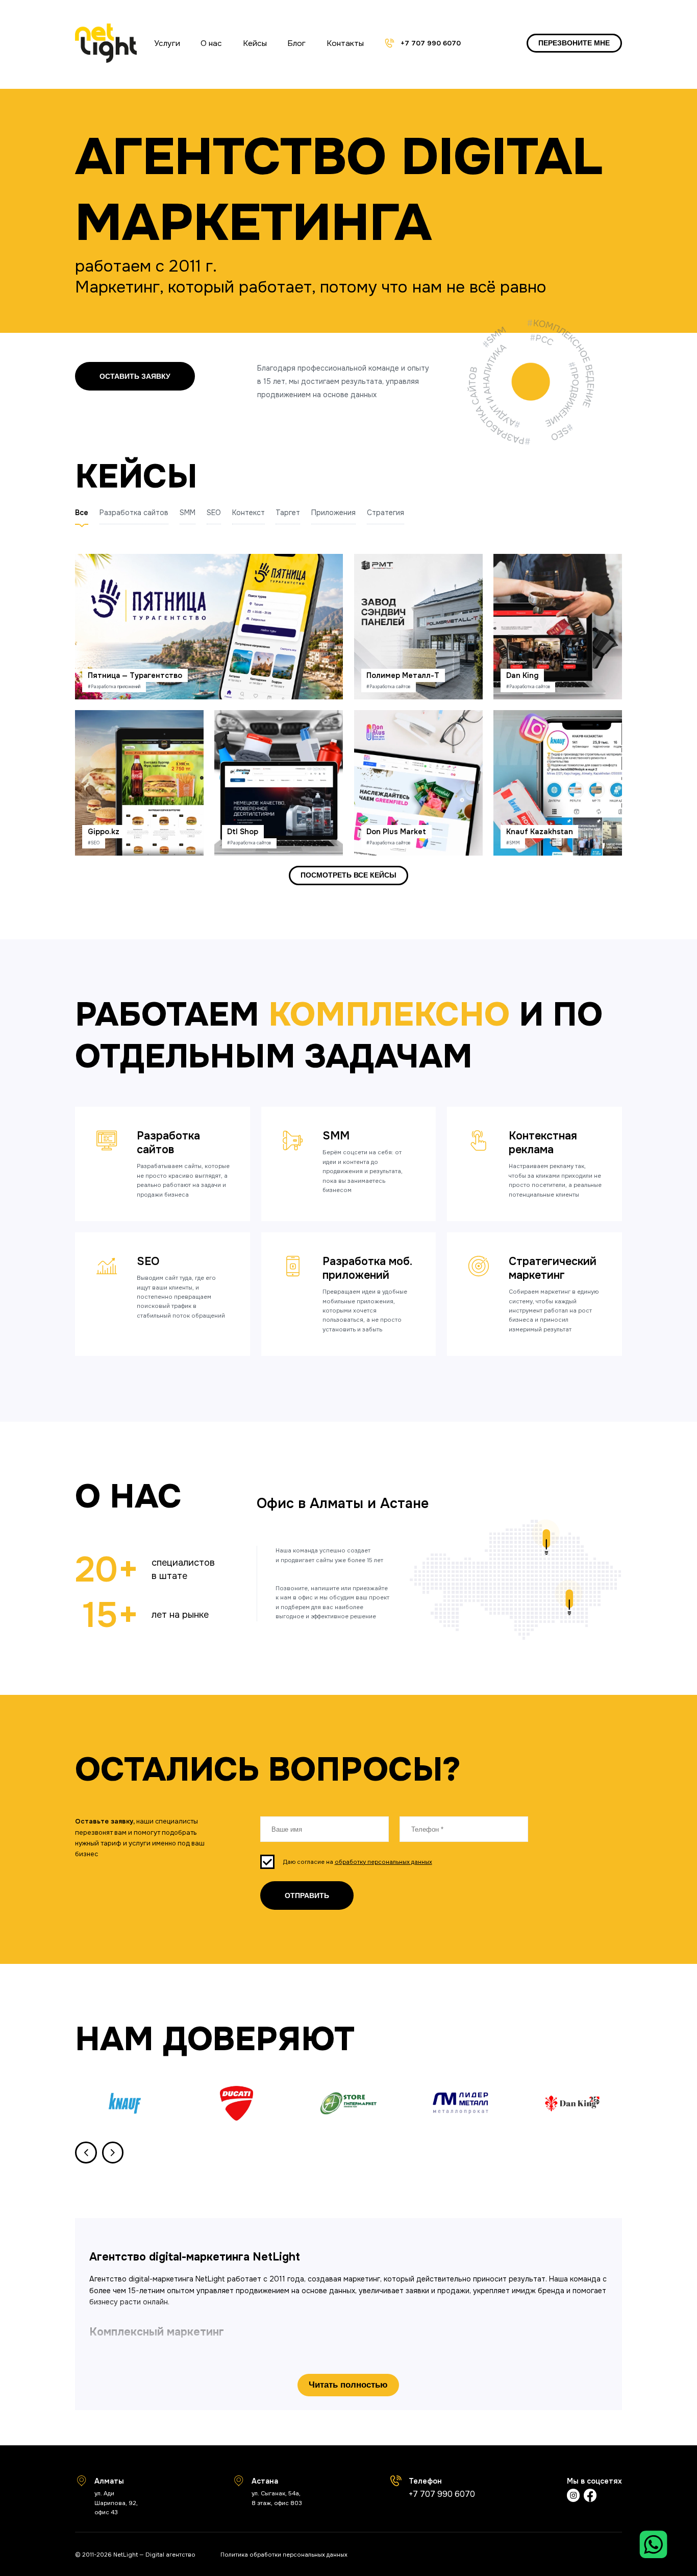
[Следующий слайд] (113, 2153)
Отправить (307, 1895)
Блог (296, 43)
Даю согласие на (358, 1862)
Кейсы (255, 43)
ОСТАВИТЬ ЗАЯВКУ (135, 376)
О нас (211, 43)
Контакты (345, 43)
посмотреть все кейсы (348, 875)
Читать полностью (348, 2385)
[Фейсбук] (590, 2497)
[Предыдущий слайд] (86, 2153)
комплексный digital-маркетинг (244, 2354)
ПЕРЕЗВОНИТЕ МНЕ (574, 43)
